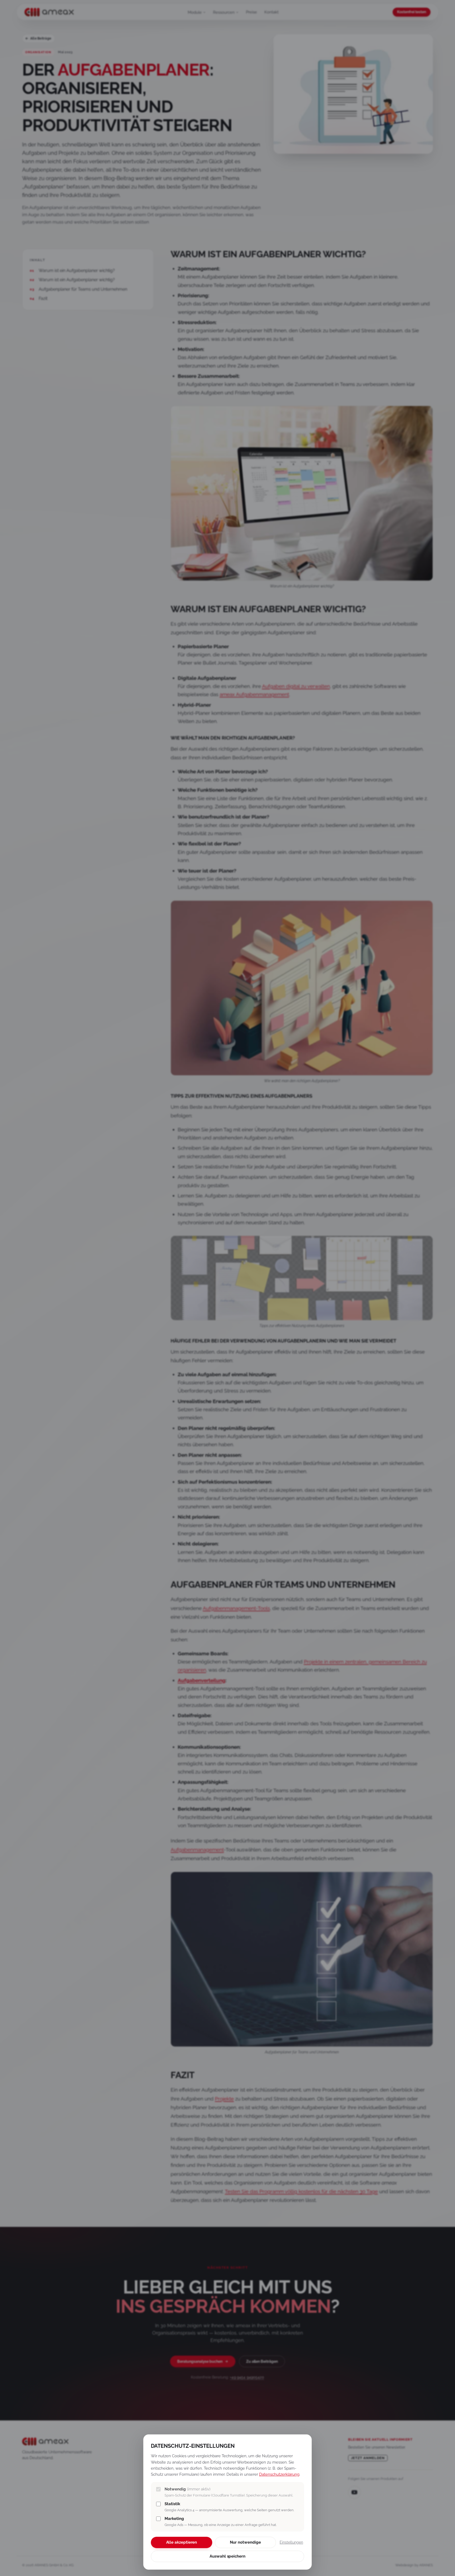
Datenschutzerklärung (279, 2474)
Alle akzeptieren (182, 2542)
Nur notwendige (245, 2542)
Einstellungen (291, 2542)
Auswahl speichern (227, 2556)
